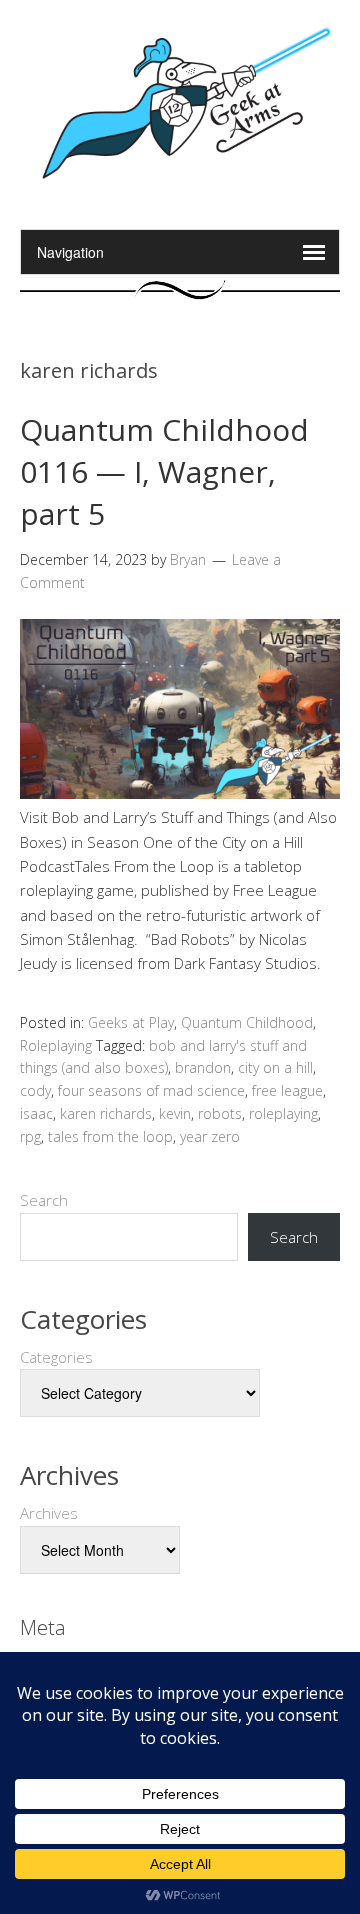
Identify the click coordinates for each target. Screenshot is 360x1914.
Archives (49, 1513)
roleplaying (283, 1113)
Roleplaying (56, 1045)
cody (35, 1090)
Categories (56, 1357)
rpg (30, 1136)
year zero (210, 1136)
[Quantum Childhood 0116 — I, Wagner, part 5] (180, 793)
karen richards (106, 1113)
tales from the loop (110, 1136)
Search (44, 1200)
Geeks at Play (131, 1022)
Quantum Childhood (247, 1022)
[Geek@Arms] (180, 178)
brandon (203, 1067)
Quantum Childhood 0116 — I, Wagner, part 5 (164, 471)
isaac (36, 1113)
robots (220, 1113)
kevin (175, 1113)
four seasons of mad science (151, 1090)
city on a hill (275, 1067)
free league (287, 1090)
